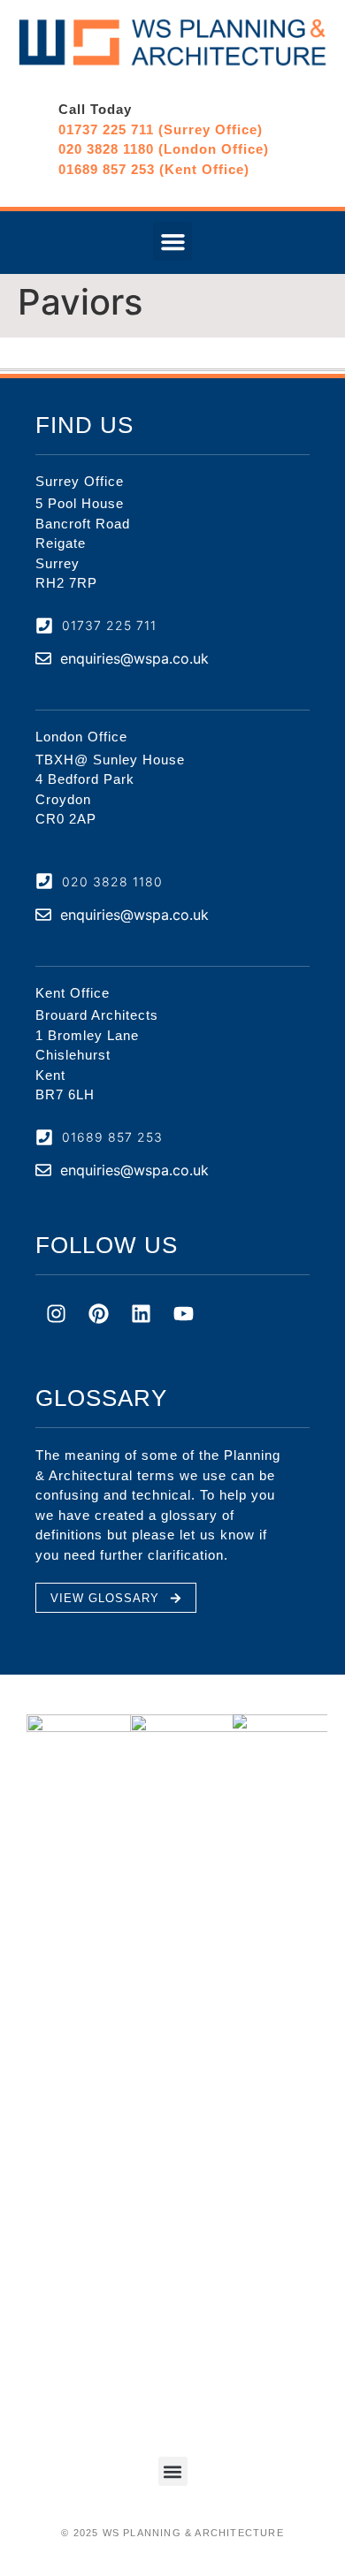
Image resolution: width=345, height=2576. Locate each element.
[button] (172, 241)
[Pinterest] (98, 1313)
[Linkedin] (141, 1313)
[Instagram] (56, 1313)
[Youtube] (183, 1313)
